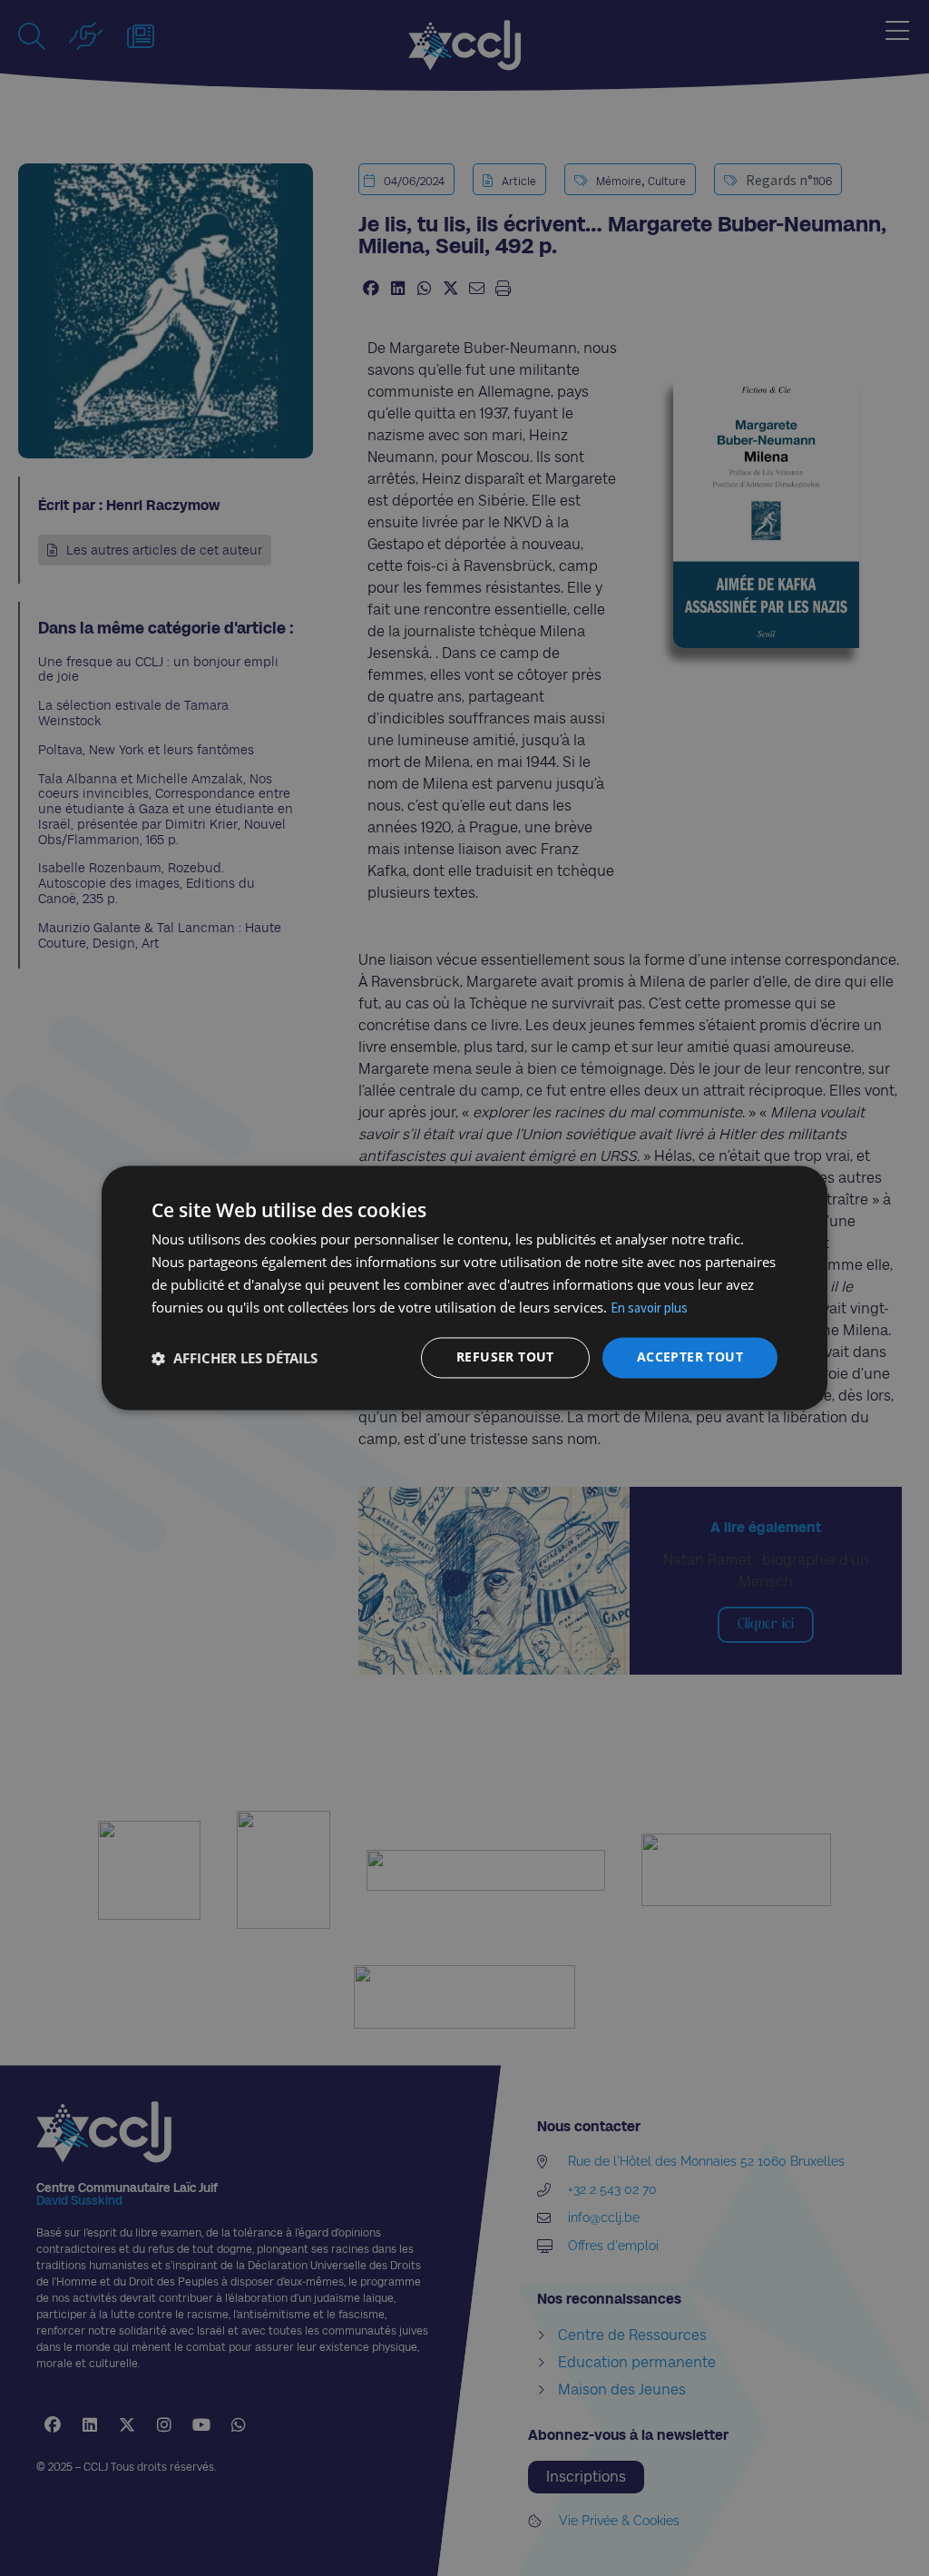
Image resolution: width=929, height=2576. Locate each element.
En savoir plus (649, 1308)
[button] (235, 1358)
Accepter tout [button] (690, 1357)
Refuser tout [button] (505, 1357)
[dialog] (464, 1288)
